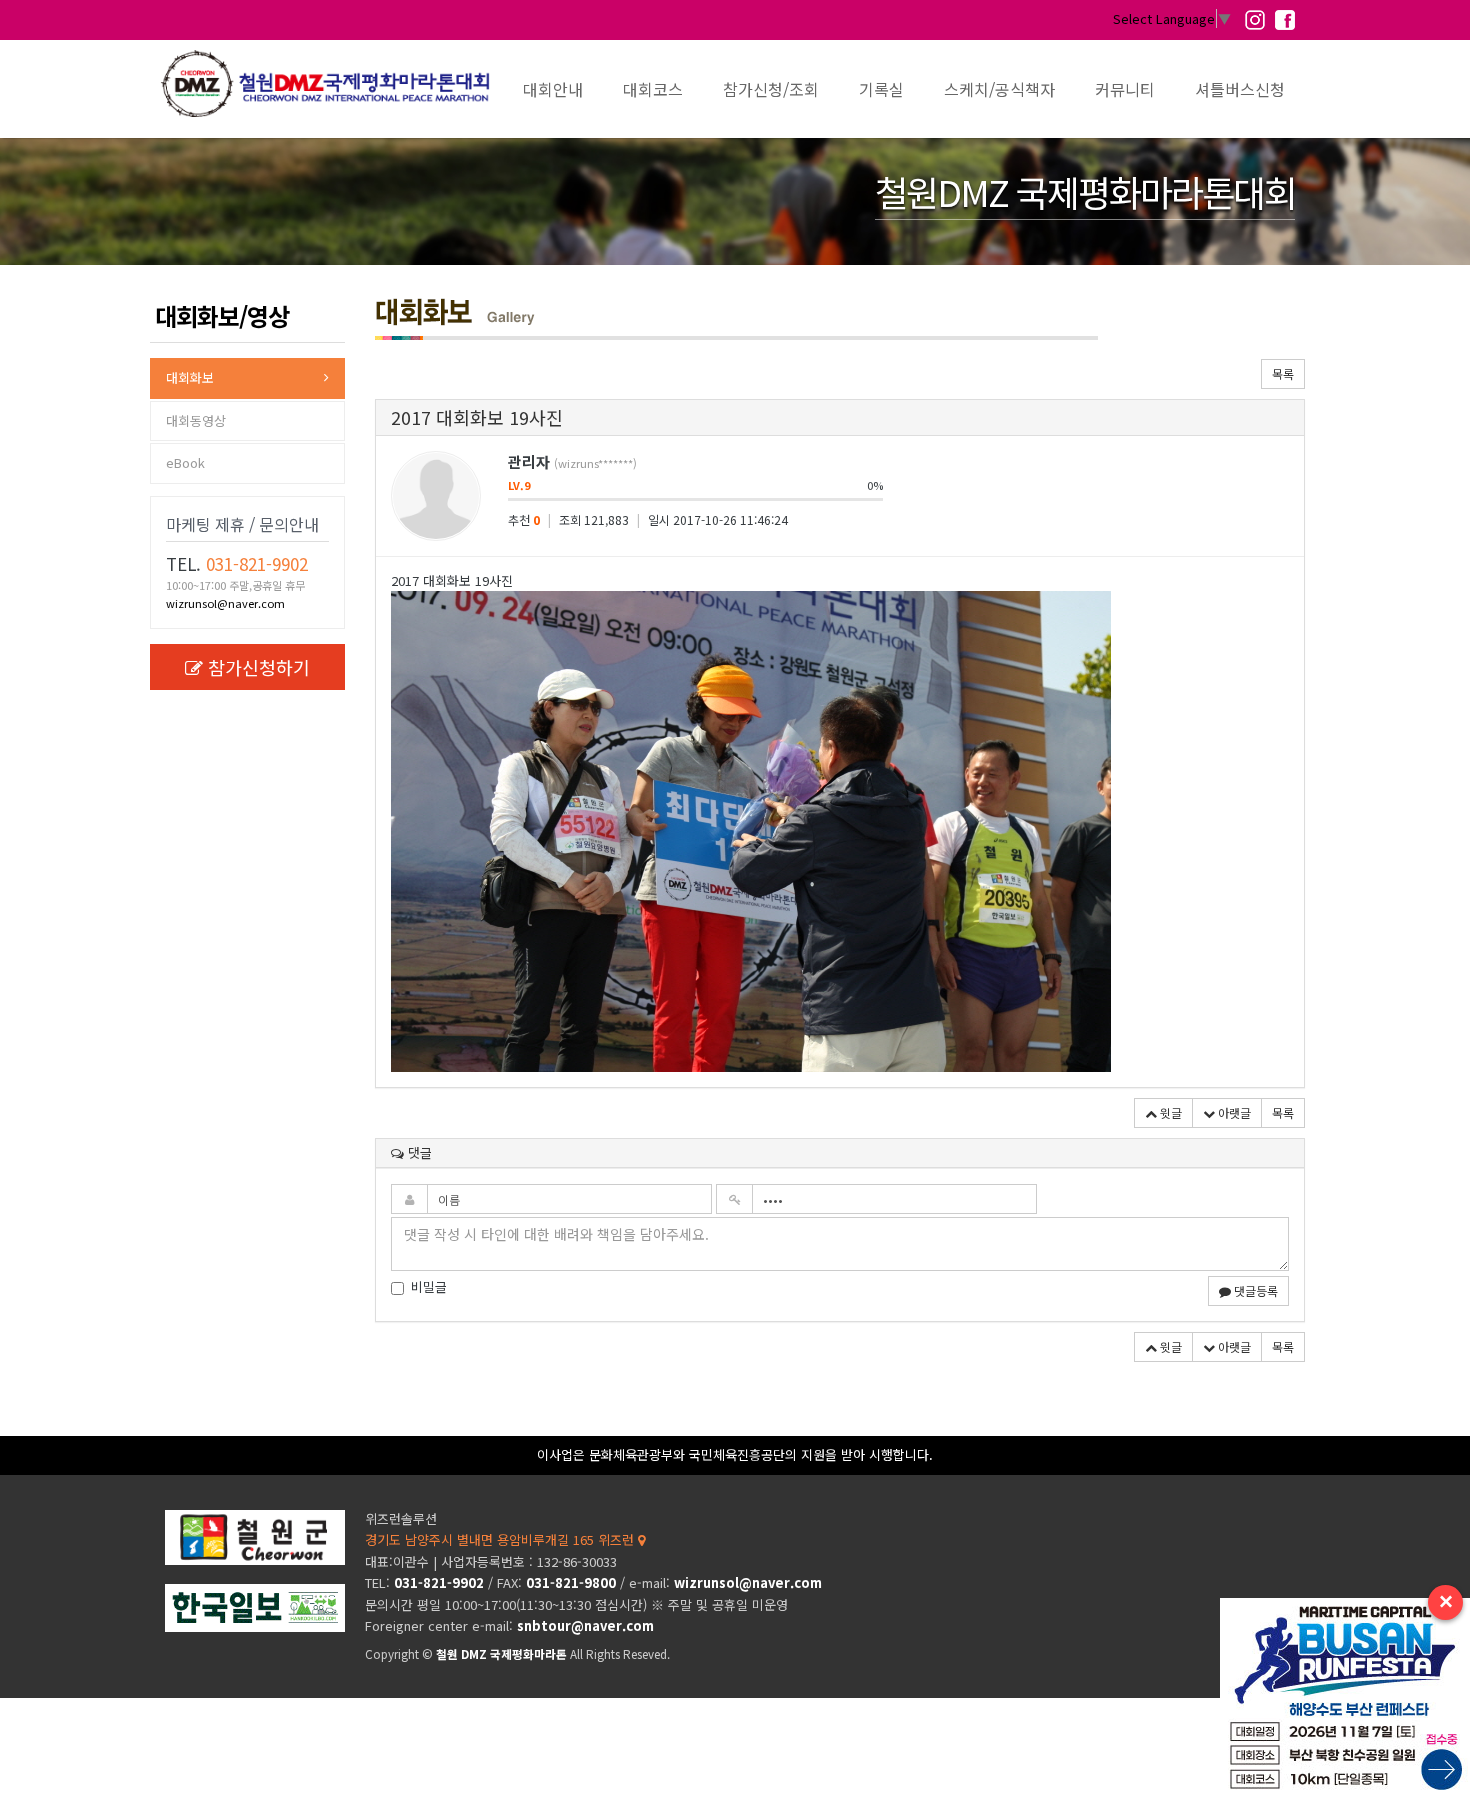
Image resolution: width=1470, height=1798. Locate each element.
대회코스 (653, 89)
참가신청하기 (259, 667)
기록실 (881, 89)
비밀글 (429, 1287)
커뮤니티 (1125, 89)
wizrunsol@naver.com (225, 603)
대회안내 (553, 89)
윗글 (1169, 1112)
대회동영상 (196, 420)
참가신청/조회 (771, 89)
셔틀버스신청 (1240, 89)
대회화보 (190, 377)
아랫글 (1233, 1112)
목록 (1283, 373)
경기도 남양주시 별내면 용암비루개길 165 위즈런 (501, 1539)
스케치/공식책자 (999, 89)
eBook (185, 462)
